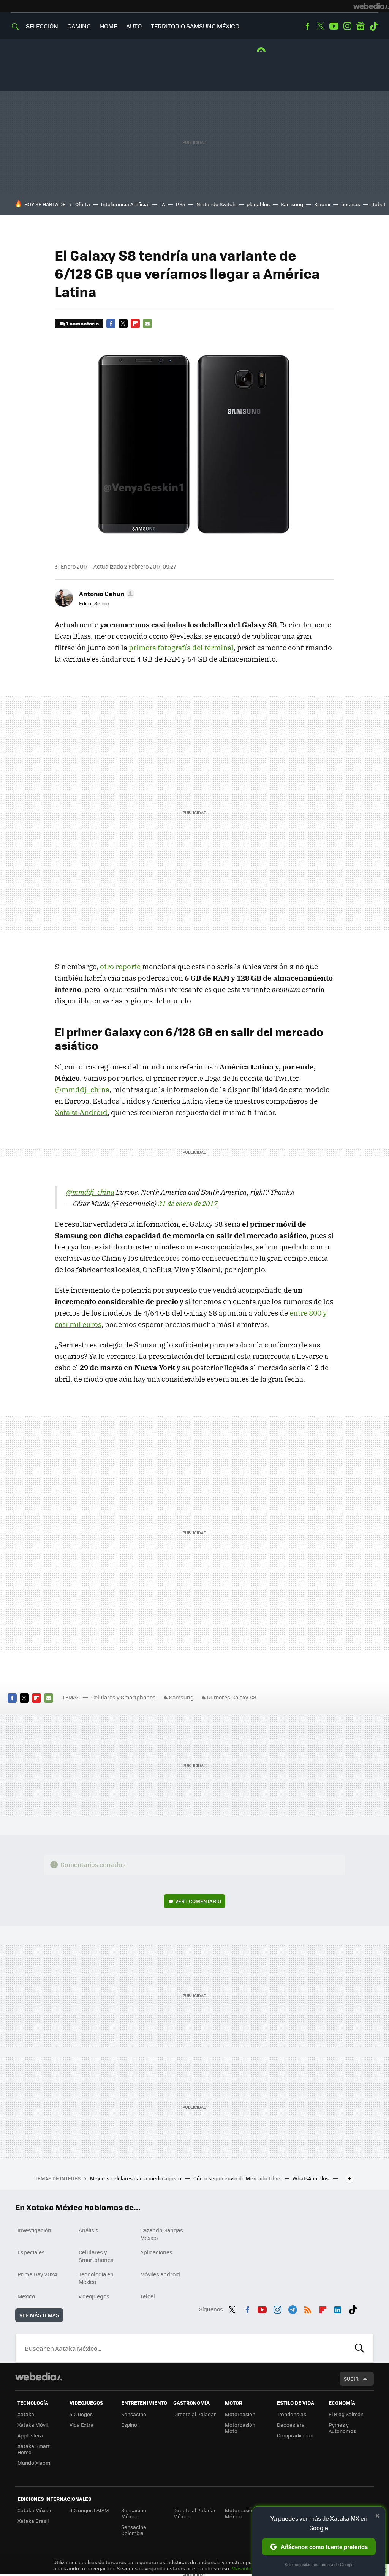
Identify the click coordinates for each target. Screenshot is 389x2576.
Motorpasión (240, 2414)
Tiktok (374, 26)
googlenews (361, 26)
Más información (251, 2568)
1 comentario (83, 323)
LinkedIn (338, 2308)
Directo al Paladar (194, 2414)
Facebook (307, 26)
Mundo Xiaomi (34, 2463)
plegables (258, 204)
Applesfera (30, 2435)
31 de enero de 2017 (188, 1204)
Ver (198, 1901)
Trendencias (292, 2414)
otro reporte (120, 967)
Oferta (83, 204)
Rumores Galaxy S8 (232, 1697)
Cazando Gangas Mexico (162, 2234)
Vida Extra (81, 2425)
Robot (378, 204)
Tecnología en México (96, 2278)
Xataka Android (81, 1112)
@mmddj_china (82, 1090)
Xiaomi (322, 204)
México (26, 2296)
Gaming (79, 26)
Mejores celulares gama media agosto (136, 2178)
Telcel (148, 2296)
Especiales (31, 2252)
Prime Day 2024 (37, 2274)
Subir (351, 2379)
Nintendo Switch (216, 204)
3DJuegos (81, 2414)
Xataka (26, 2414)
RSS (308, 2308)
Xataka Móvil (33, 2425)
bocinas (351, 204)
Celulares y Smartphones (123, 1697)
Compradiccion (295, 2435)
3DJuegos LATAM (89, 2510)
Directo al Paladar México (194, 2513)
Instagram (347, 26)
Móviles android (160, 2274)
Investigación (34, 2230)
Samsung (292, 204)
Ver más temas (39, 2315)
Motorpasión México (240, 2513)
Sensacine (134, 2414)
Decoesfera (291, 2425)
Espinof (130, 2425)
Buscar (359, 2348)
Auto (134, 26)
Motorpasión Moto (240, 2428)
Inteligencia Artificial (125, 204)
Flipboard (135, 324)
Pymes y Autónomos (342, 2428)
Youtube (334, 26)
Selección (42, 26)
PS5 (181, 204)
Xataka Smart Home (34, 2449)
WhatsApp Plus (311, 2178)
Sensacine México (134, 2513)
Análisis (89, 2230)
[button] (106, 594)
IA (163, 204)
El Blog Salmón (346, 2414)
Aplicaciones (156, 2252)
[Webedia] (371, 6)
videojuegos (94, 2296)
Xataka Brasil (33, 2521)
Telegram (293, 2308)
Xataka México (35, 2510)
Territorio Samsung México (195, 26)
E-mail (147, 324)
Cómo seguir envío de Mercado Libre (237, 2178)
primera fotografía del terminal (181, 648)
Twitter (321, 26)
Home (108, 26)
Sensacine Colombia (134, 2530)
